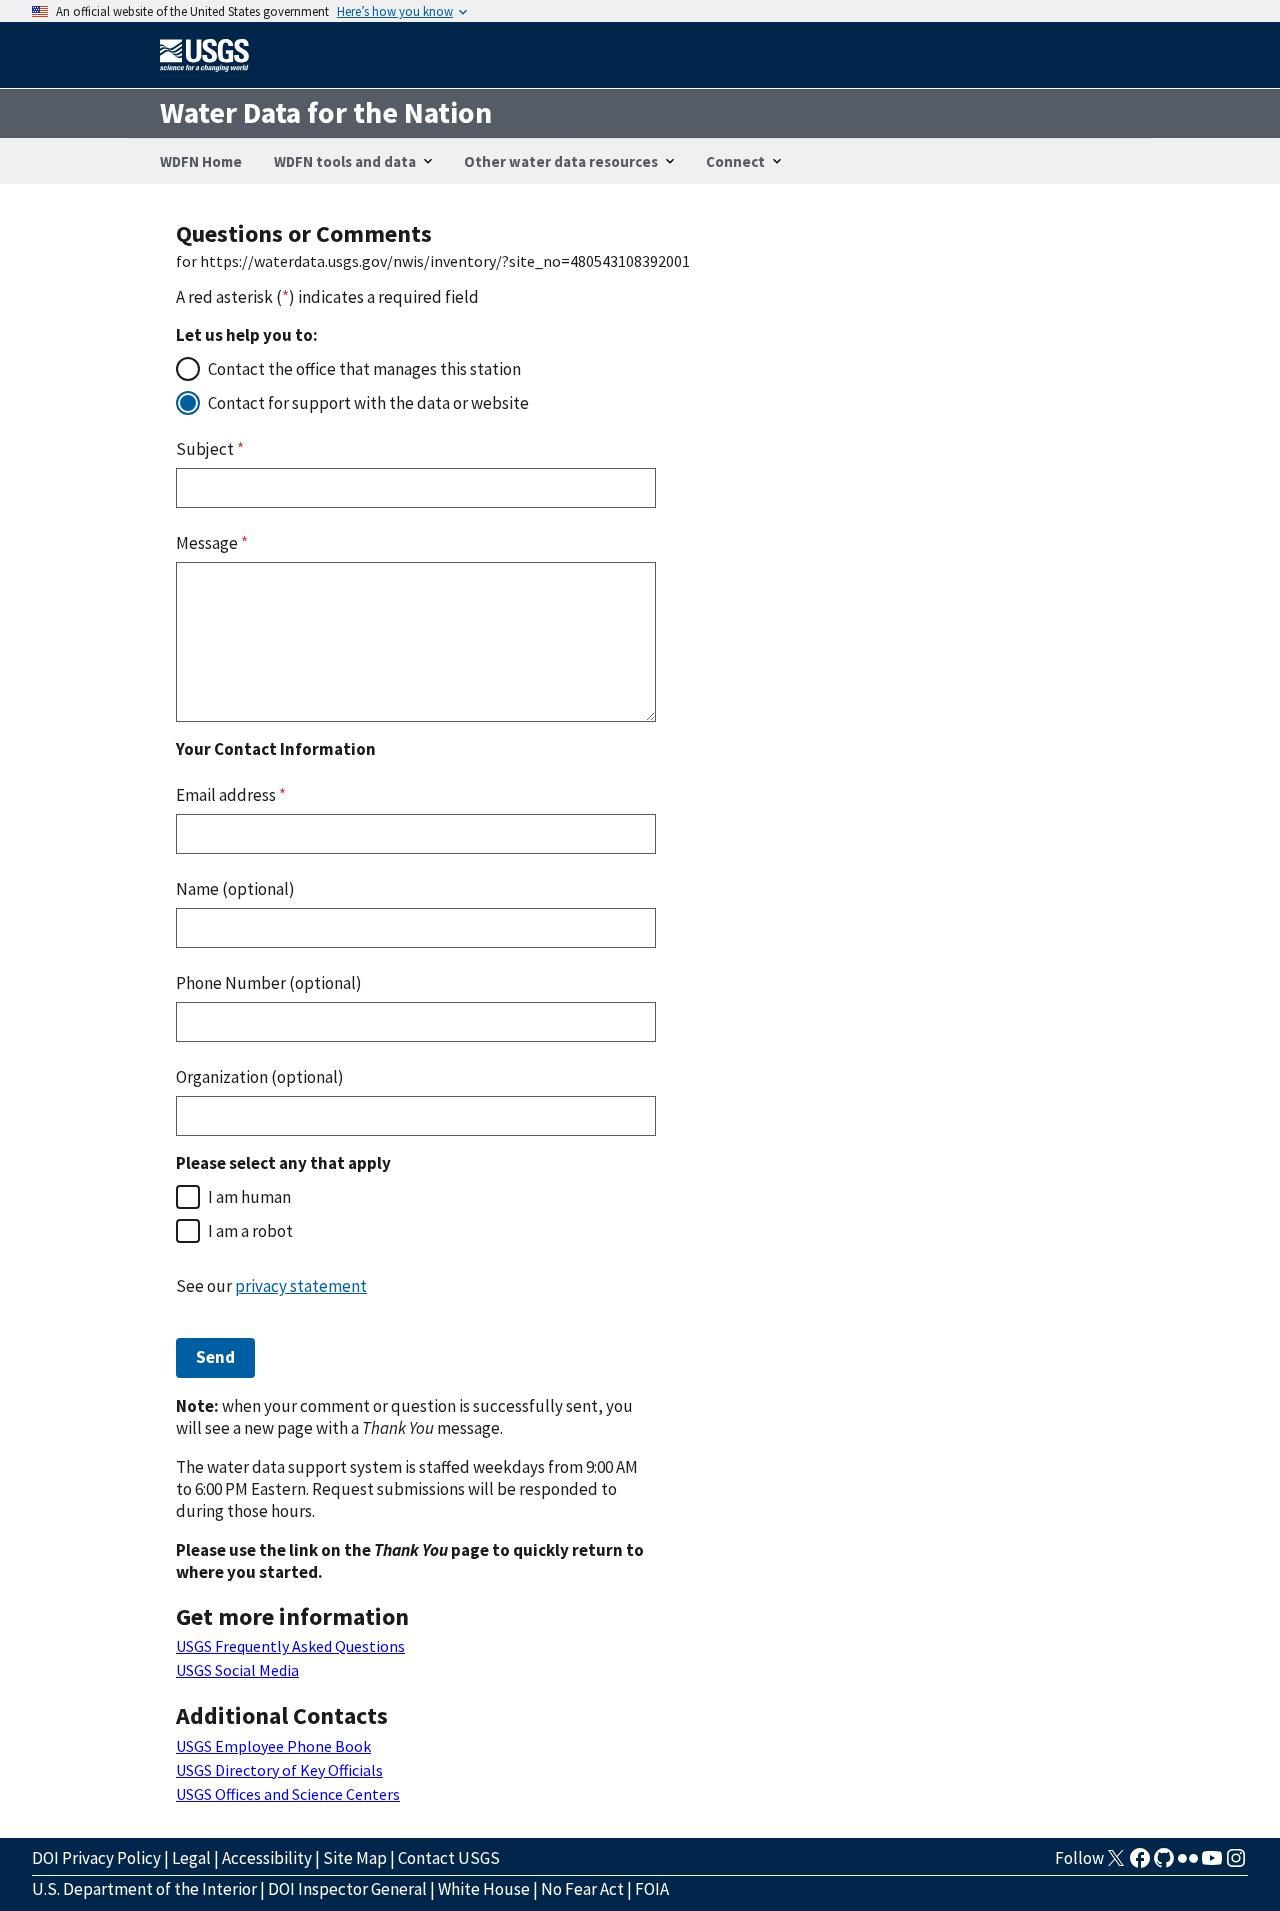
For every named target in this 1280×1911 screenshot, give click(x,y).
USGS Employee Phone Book (273, 1746)
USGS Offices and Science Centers (288, 1794)
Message (212, 543)
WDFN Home (201, 161)
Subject (210, 449)
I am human (249, 1197)
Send (215, 1357)
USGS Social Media (237, 1670)
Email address (231, 795)
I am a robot (250, 1231)
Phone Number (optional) (269, 983)
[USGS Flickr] (1188, 1864)
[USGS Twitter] (1116, 1864)
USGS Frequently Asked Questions (290, 1646)
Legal (191, 1858)
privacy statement (301, 1286)
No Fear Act (582, 1889)
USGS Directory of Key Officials (279, 1770)
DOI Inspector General (347, 1889)
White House (484, 1889)
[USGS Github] (1164, 1864)
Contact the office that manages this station (364, 369)
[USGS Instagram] (1236, 1864)
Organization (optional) (260, 1077)
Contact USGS (449, 1858)
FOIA (652, 1889)
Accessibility (267, 1858)
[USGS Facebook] (1140, 1864)
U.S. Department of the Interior (144, 1889)
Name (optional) (235, 889)
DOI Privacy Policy (96, 1858)
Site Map (355, 1858)
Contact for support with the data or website (368, 403)
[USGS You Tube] (1212, 1864)
